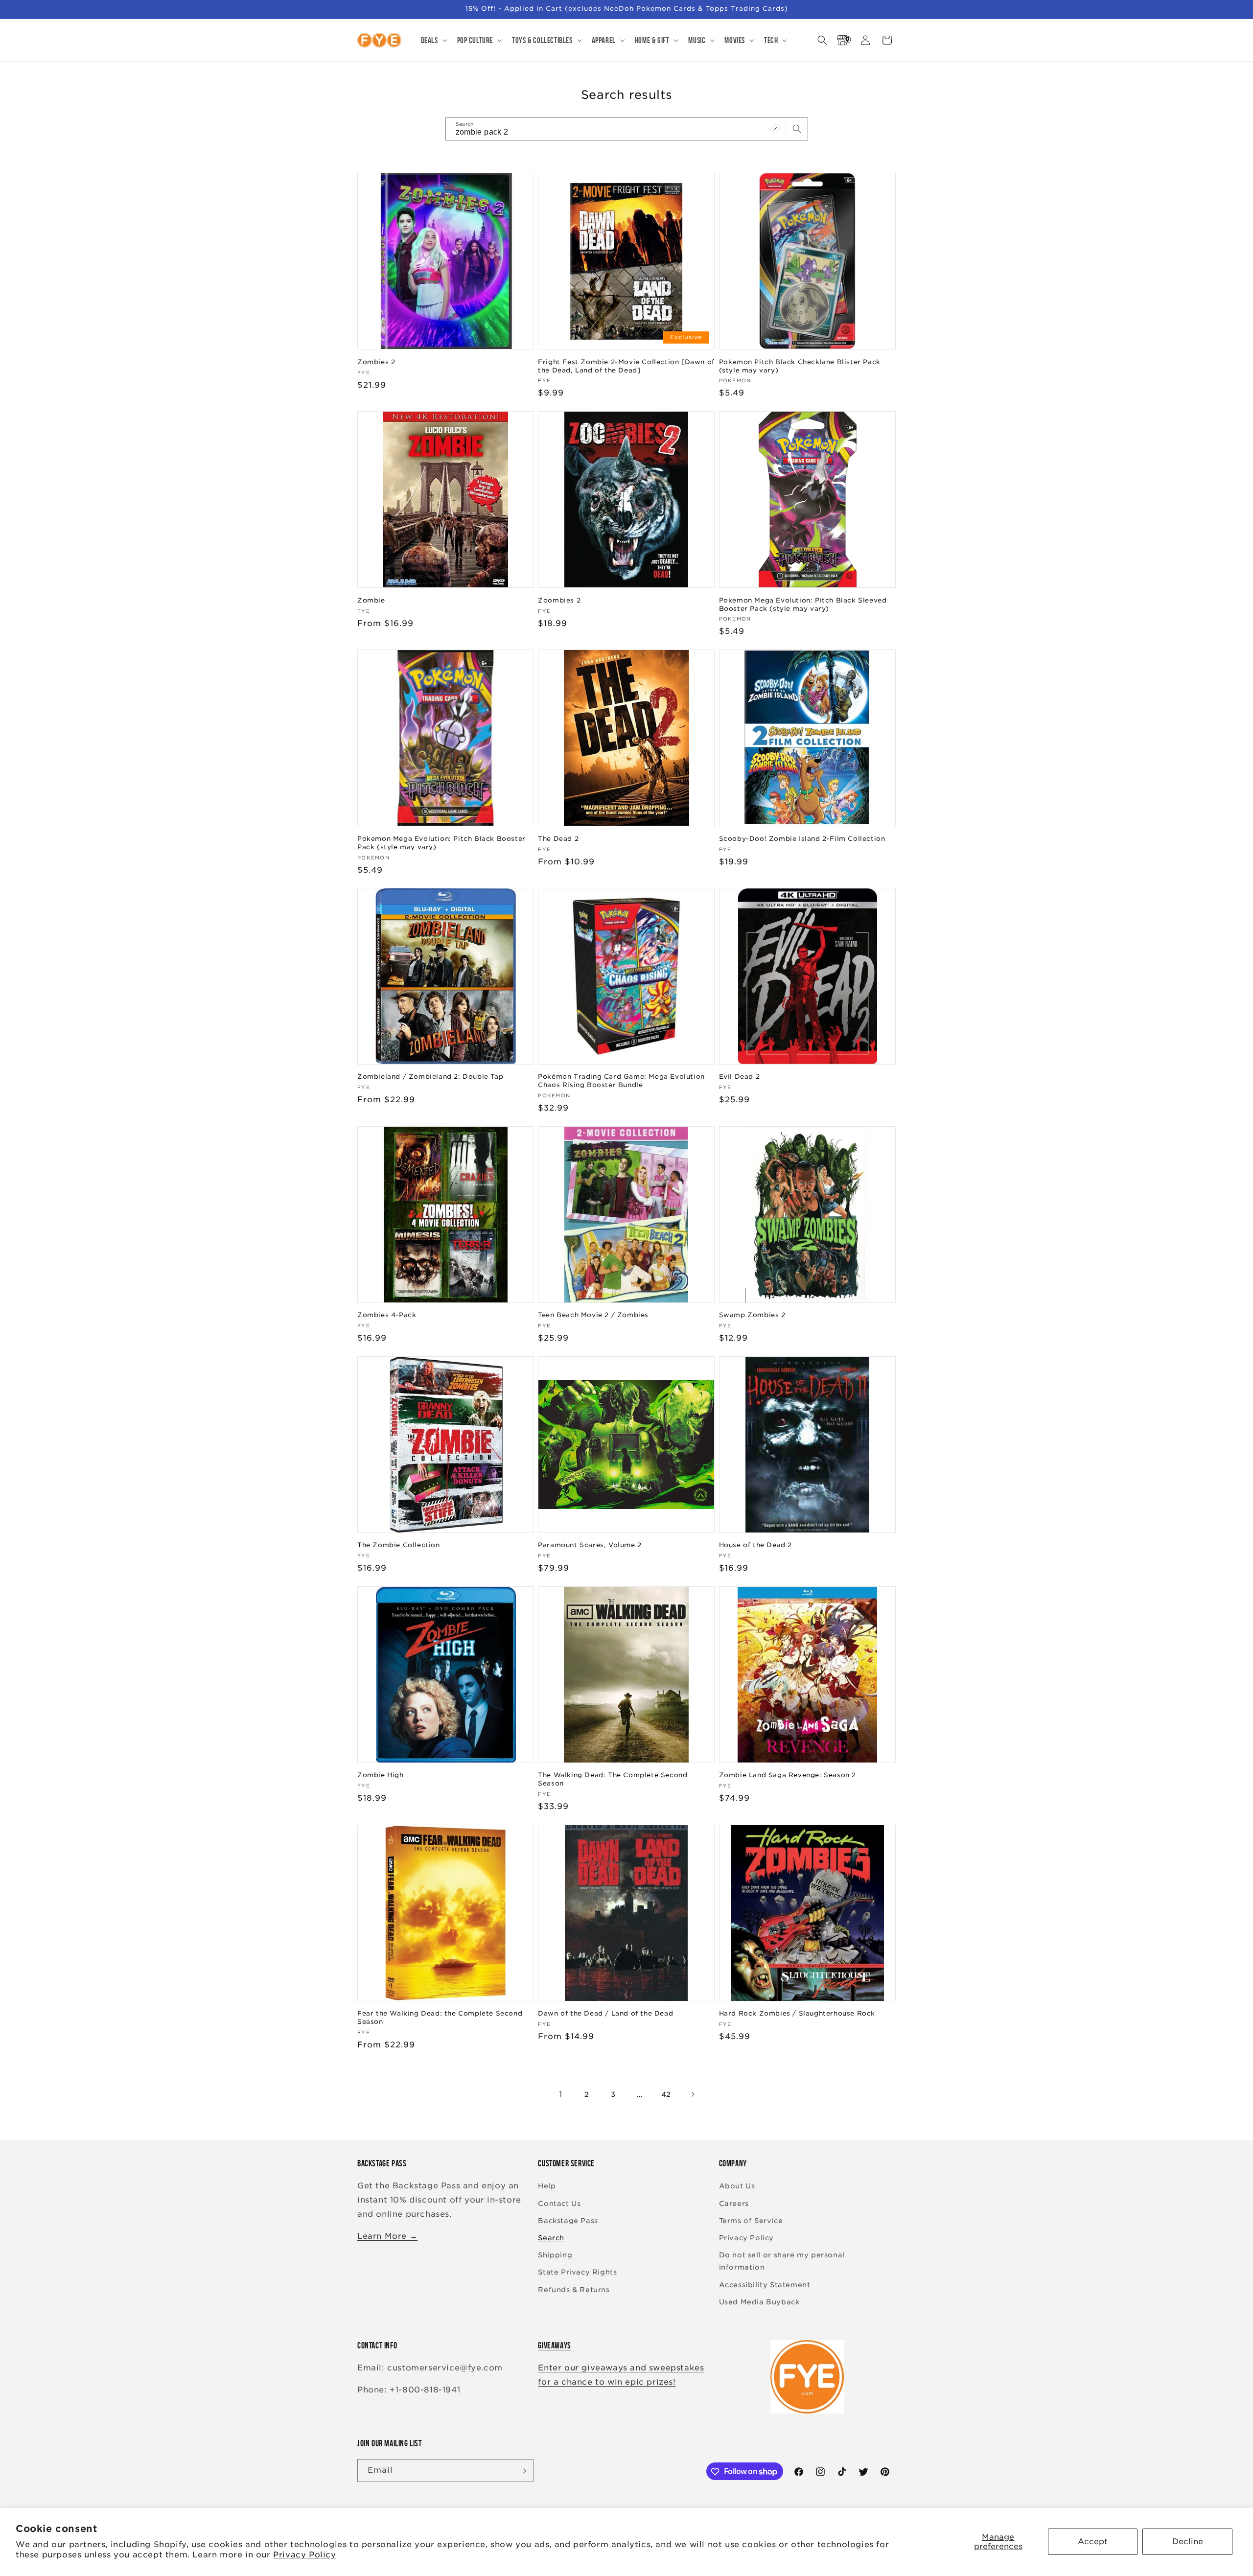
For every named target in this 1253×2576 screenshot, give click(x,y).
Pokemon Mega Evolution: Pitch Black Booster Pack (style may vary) (441, 842)
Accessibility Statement (765, 2285)
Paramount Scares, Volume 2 (590, 1545)
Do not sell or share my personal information (782, 2261)
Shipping (555, 2255)
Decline (1188, 2541)
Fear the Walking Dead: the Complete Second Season (440, 2018)
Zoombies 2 (559, 600)
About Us (737, 2186)
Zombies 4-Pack (387, 1315)
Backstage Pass (568, 2221)
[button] (433, 40)
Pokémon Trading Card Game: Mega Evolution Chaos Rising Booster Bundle (621, 1081)
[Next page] (693, 2094)
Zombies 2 (376, 361)
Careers (734, 2204)
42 (666, 2094)
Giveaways (554, 2345)
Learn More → (387, 2236)
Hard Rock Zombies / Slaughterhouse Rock (797, 2014)
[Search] (797, 129)
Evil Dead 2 (740, 1077)
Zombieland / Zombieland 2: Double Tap (430, 1077)
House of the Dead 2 (755, 1545)
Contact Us (559, 2204)
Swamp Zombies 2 (752, 1315)
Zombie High (381, 1775)
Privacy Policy (304, 2555)
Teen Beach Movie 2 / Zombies (593, 1315)
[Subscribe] (522, 2471)
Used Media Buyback (759, 2302)
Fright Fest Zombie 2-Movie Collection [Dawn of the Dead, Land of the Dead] (626, 366)
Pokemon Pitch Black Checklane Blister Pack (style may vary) (800, 366)
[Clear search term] (775, 129)
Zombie (371, 600)
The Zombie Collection (399, 1545)
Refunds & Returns (574, 2290)
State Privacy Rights (577, 2273)
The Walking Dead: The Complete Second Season (613, 1779)
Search (551, 2238)
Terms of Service (751, 2221)
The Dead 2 (558, 838)
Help (547, 2186)
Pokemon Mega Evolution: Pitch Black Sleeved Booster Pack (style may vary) (803, 604)
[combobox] (627, 129)
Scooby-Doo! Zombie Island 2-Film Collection (802, 838)
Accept (1093, 2541)
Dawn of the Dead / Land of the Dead (605, 2014)
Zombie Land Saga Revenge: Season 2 (788, 1775)
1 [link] (561, 2094)
